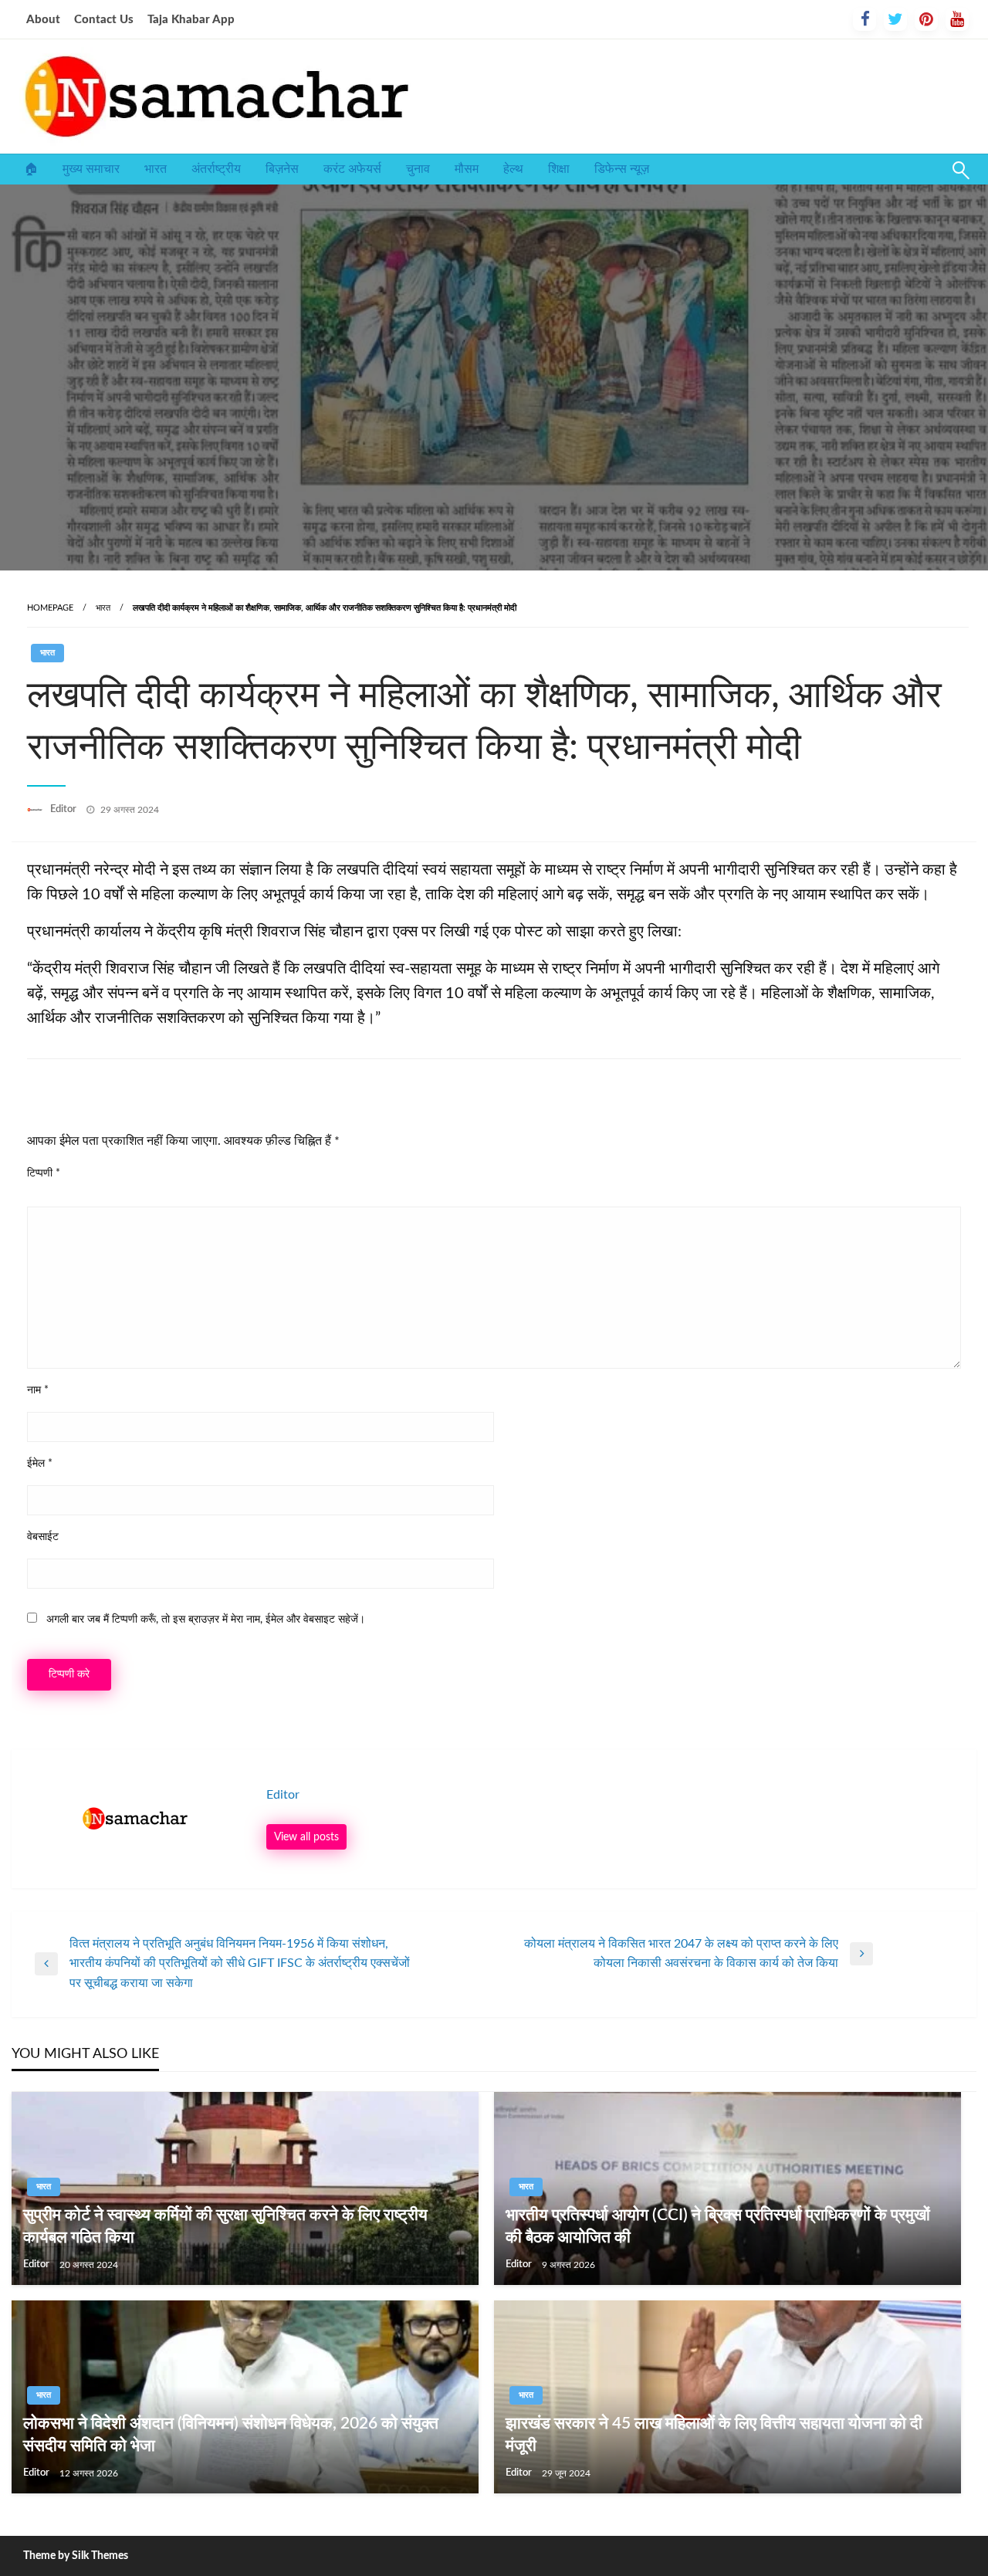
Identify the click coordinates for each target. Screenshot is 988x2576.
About (43, 20)
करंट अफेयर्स (352, 169)
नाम (38, 1390)
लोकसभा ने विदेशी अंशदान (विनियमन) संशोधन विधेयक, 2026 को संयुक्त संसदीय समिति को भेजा (231, 2435)
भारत (156, 169)
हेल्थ (513, 169)
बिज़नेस (282, 169)
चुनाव (418, 169)
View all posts (306, 1837)
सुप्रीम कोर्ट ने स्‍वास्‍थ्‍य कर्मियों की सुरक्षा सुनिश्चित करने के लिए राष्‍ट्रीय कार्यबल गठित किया (225, 2226)
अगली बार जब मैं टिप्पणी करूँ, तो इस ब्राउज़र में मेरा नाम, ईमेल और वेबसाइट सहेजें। (206, 1620)
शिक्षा (559, 169)
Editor (64, 809)
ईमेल (40, 1464)
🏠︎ (31, 169)
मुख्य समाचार (91, 169)
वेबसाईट (43, 1537)
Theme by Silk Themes (76, 2556)
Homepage (50, 608)
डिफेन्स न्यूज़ (622, 169)
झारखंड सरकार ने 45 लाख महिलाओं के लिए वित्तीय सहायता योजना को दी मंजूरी (714, 2435)
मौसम (467, 169)
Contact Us (104, 20)
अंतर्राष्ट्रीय (216, 169)
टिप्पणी (44, 1173)
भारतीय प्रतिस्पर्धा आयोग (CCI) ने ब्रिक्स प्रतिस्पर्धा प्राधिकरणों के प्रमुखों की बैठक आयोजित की (718, 2226)
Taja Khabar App (191, 20)
